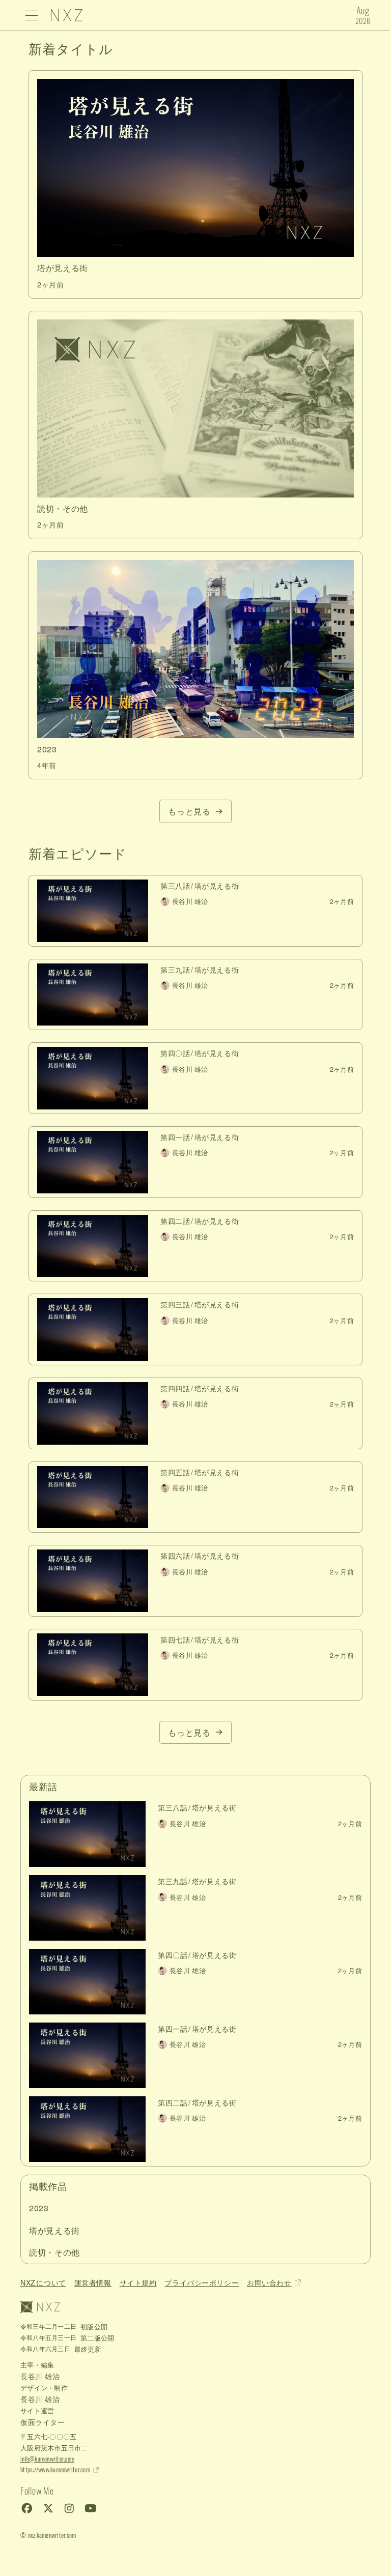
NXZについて (43, 2282)
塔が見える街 (54, 2230)
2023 (39, 2208)
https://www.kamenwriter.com (55, 2469)
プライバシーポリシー (202, 2282)
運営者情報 (93, 2282)
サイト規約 (138, 2282)
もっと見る (189, 811)
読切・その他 (54, 2252)
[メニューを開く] (32, 15)
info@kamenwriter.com (47, 2459)
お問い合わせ (269, 2282)
